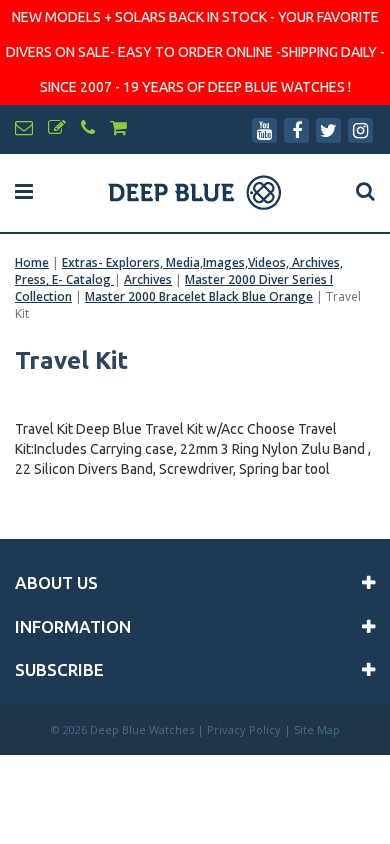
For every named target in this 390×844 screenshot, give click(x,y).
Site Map (317, 729)
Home (32, 262)
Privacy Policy (244, 729)
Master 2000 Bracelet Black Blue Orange (199, 296)
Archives (148, 279)
